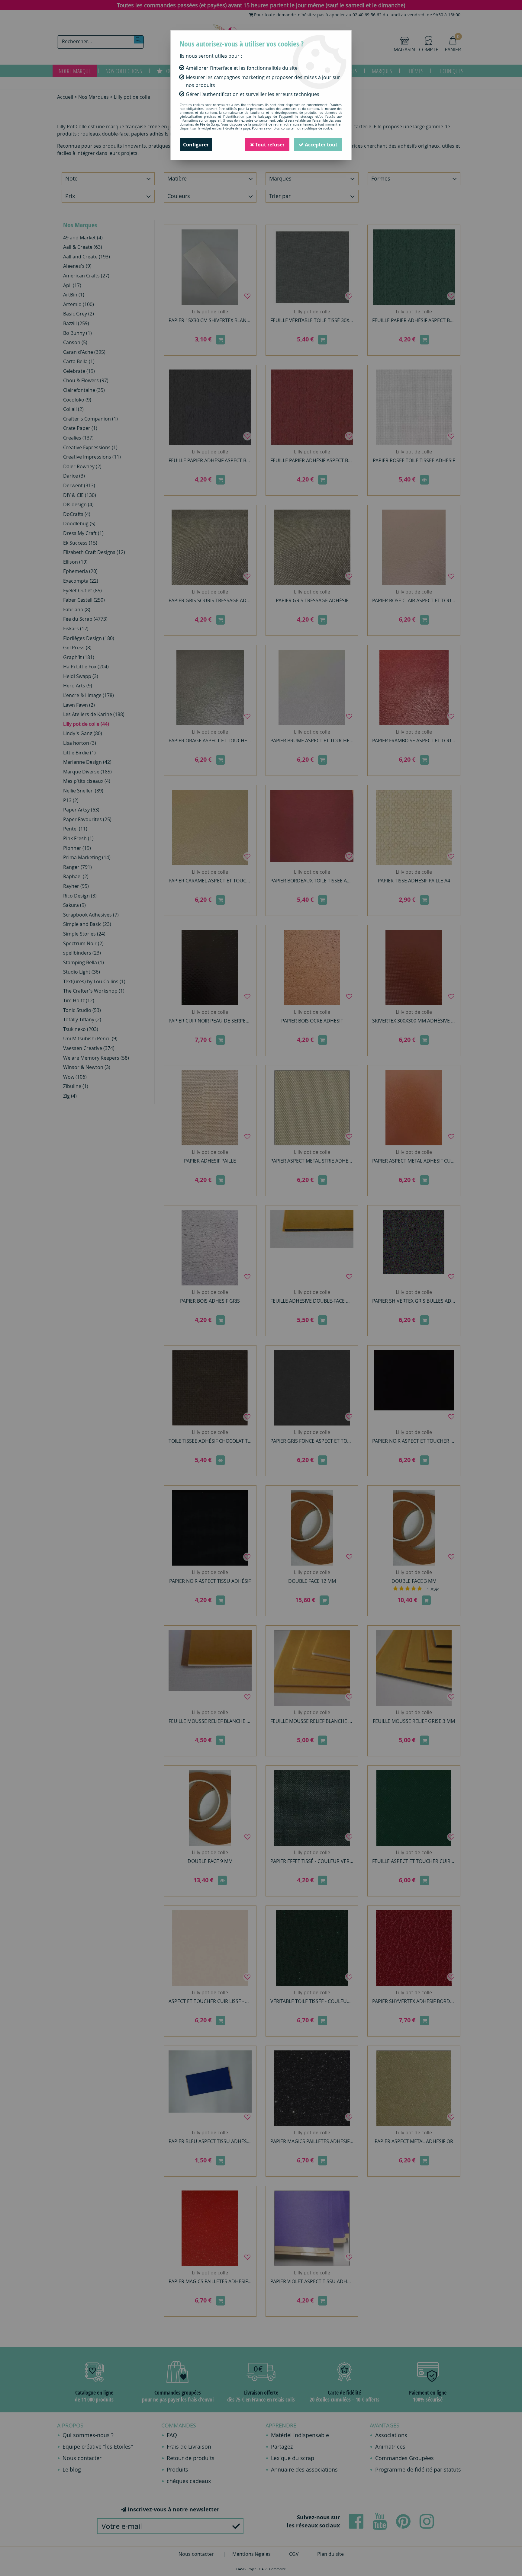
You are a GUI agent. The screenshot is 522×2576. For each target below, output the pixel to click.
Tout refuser (269, 145)
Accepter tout (321, 145)
